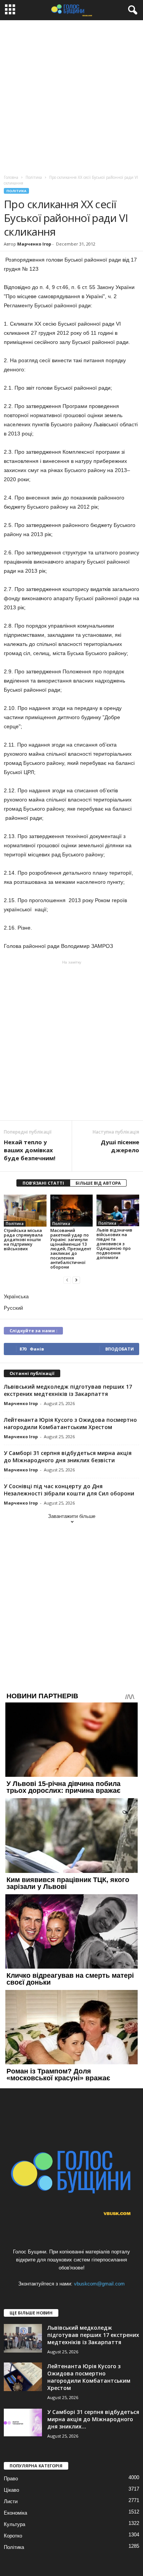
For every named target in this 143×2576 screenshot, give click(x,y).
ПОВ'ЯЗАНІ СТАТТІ (43, 1183)
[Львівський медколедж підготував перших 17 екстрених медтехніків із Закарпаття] (23, 2338)
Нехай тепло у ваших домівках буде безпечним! (30, 1150)
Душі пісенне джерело (120, 1146)
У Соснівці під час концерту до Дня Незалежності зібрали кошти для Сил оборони (69, 1490)
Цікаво (11, 2490)
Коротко (13, 2536)
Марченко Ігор (34, 244)
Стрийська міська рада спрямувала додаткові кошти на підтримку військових (23, 1239)
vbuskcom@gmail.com (99, 2284)
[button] (131, 10)
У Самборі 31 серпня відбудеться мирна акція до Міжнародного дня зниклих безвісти (68, 1457)
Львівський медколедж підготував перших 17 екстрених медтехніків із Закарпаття (68, 1390)
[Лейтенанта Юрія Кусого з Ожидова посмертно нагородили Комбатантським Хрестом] (23, 2377)
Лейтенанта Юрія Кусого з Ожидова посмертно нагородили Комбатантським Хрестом (70, 1423)
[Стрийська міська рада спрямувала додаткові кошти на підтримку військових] (25, 1211)
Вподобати (120, 1349)
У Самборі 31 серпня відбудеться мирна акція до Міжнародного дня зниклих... (93, 2419)
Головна (11, 177)
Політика (16, 191)
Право (11, 2479)
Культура (14, 2524)
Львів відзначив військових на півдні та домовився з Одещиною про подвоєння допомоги (114, 1244)
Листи (11, 2501)
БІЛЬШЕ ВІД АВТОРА (98, 1183)
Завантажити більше (72, 1516)
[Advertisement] (71, 96)
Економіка (15, 2513)
